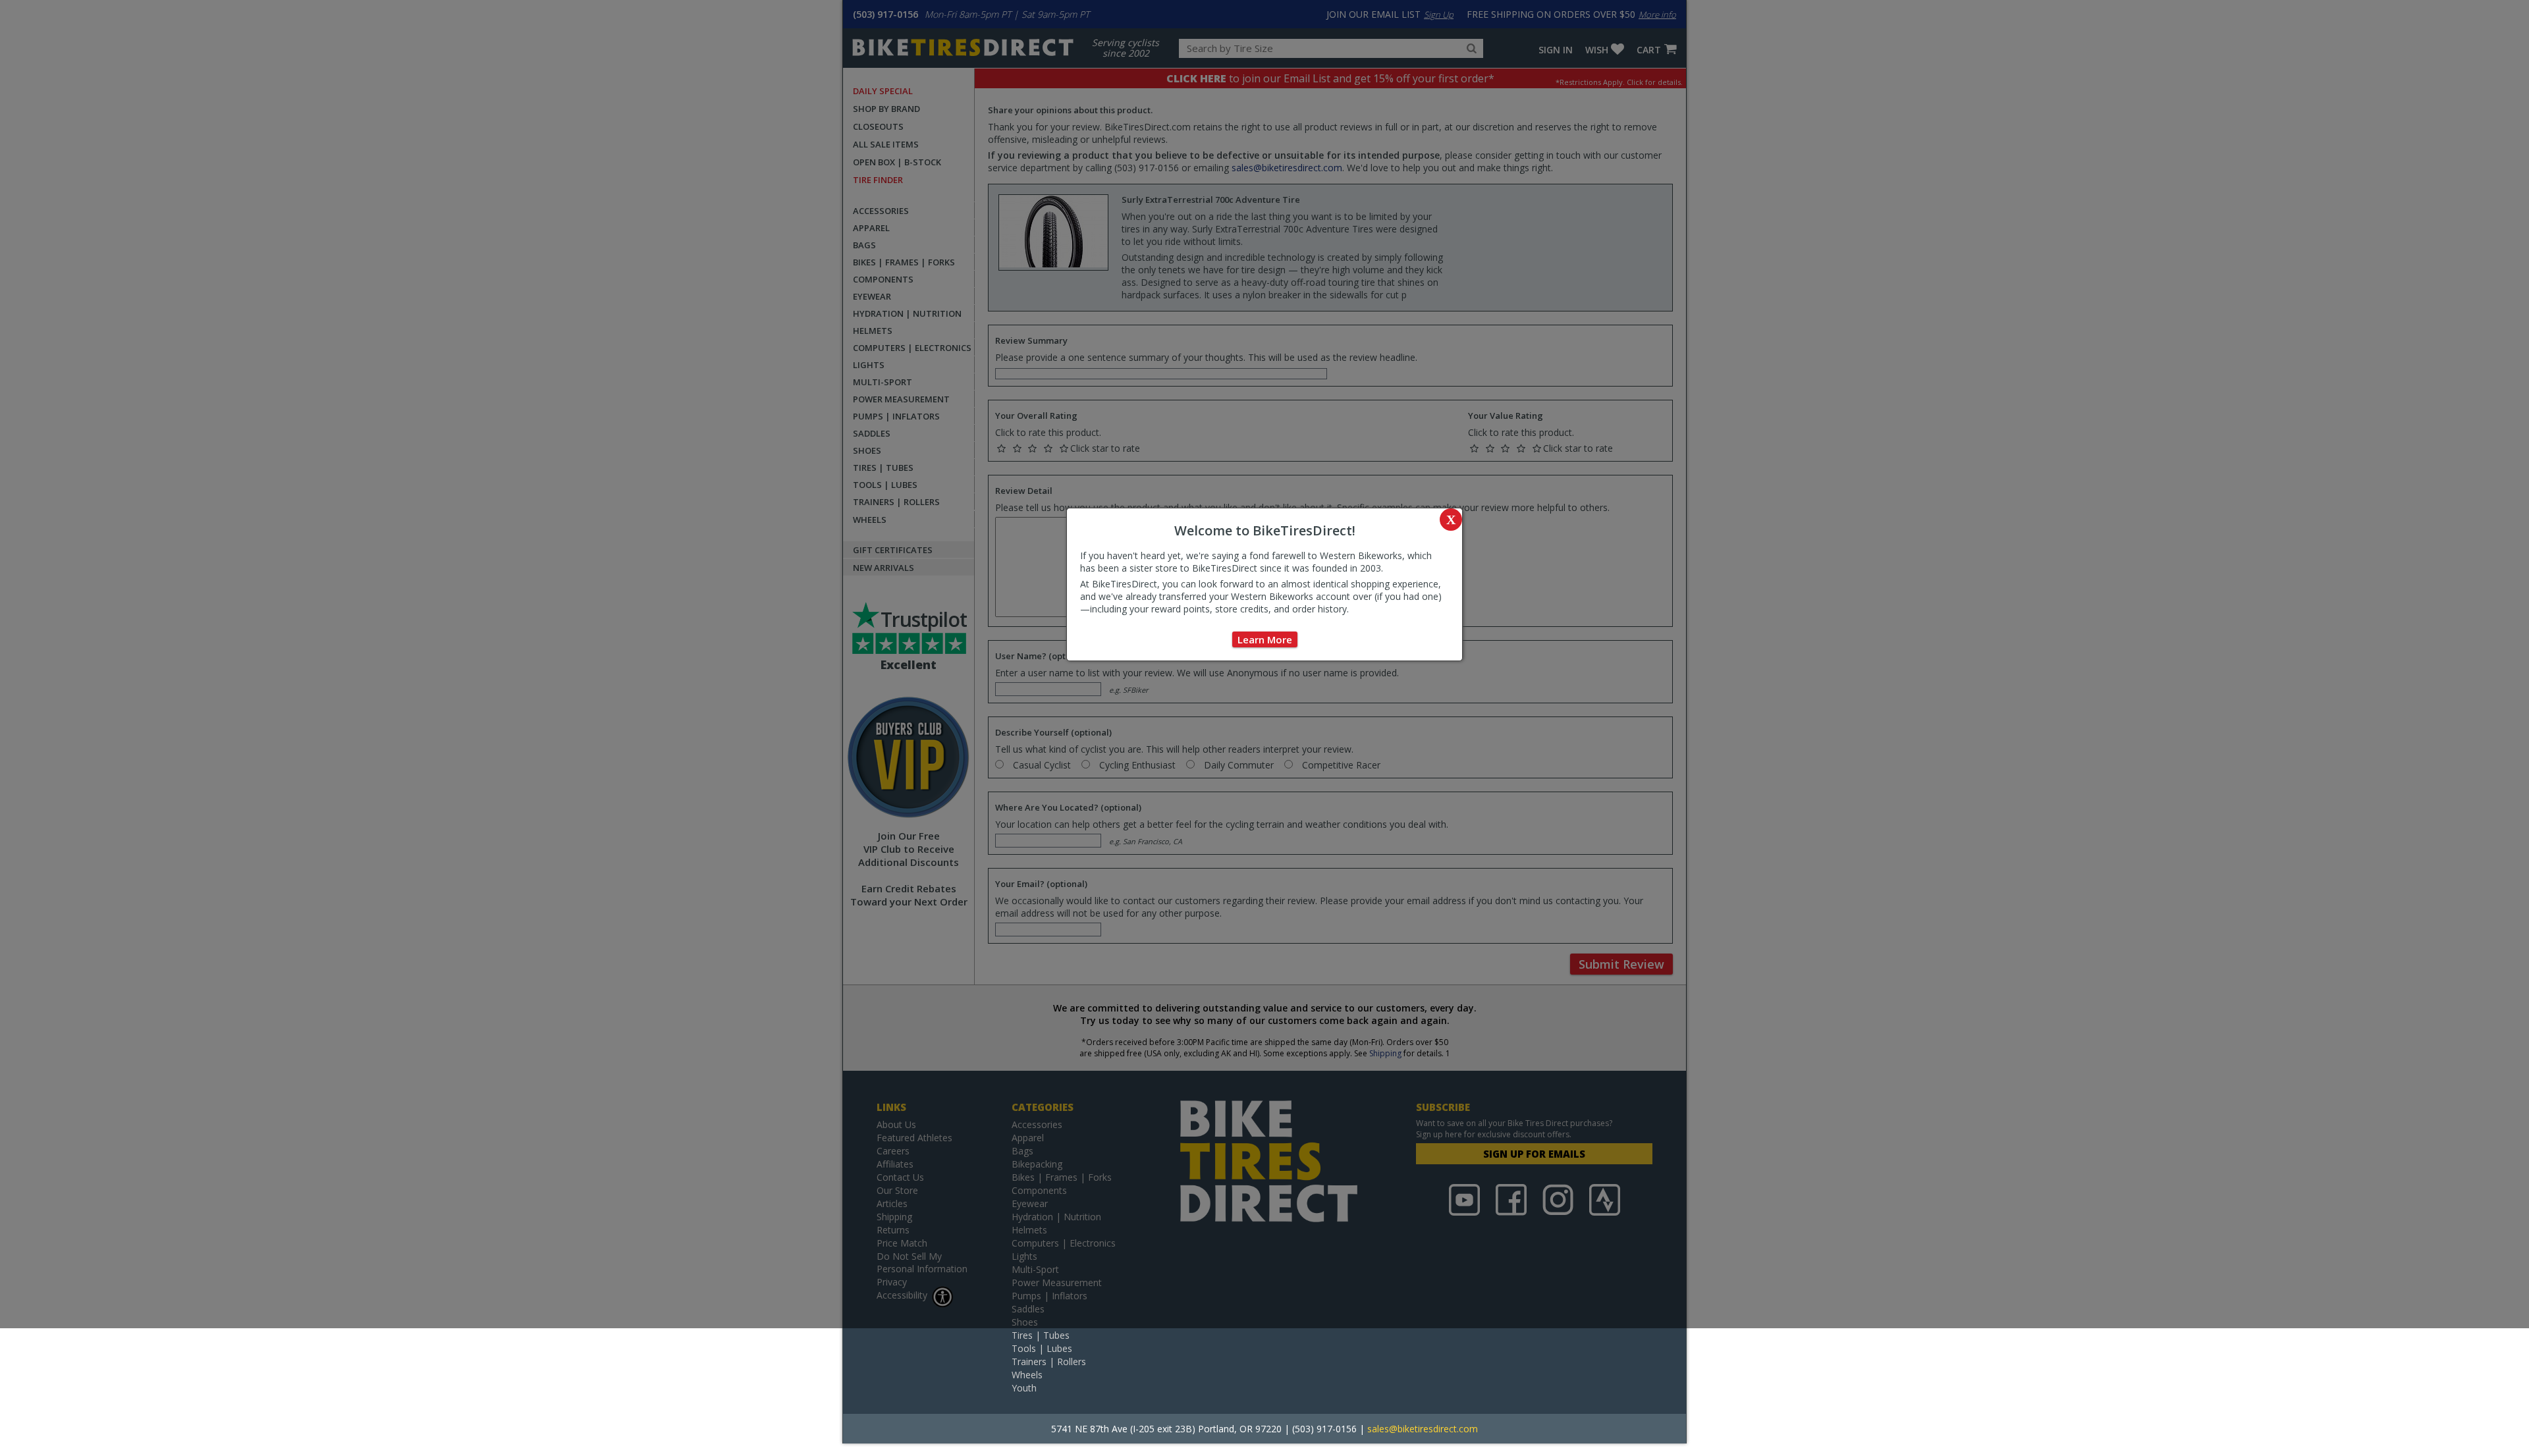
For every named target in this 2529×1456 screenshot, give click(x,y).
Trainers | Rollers (1049, 1362)
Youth (1024, 1388)
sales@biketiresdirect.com (1423, 1429)
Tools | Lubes (1042, 1348)
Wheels (1027, 1375)
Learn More (1265, 639)
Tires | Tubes (1041, 1335)
